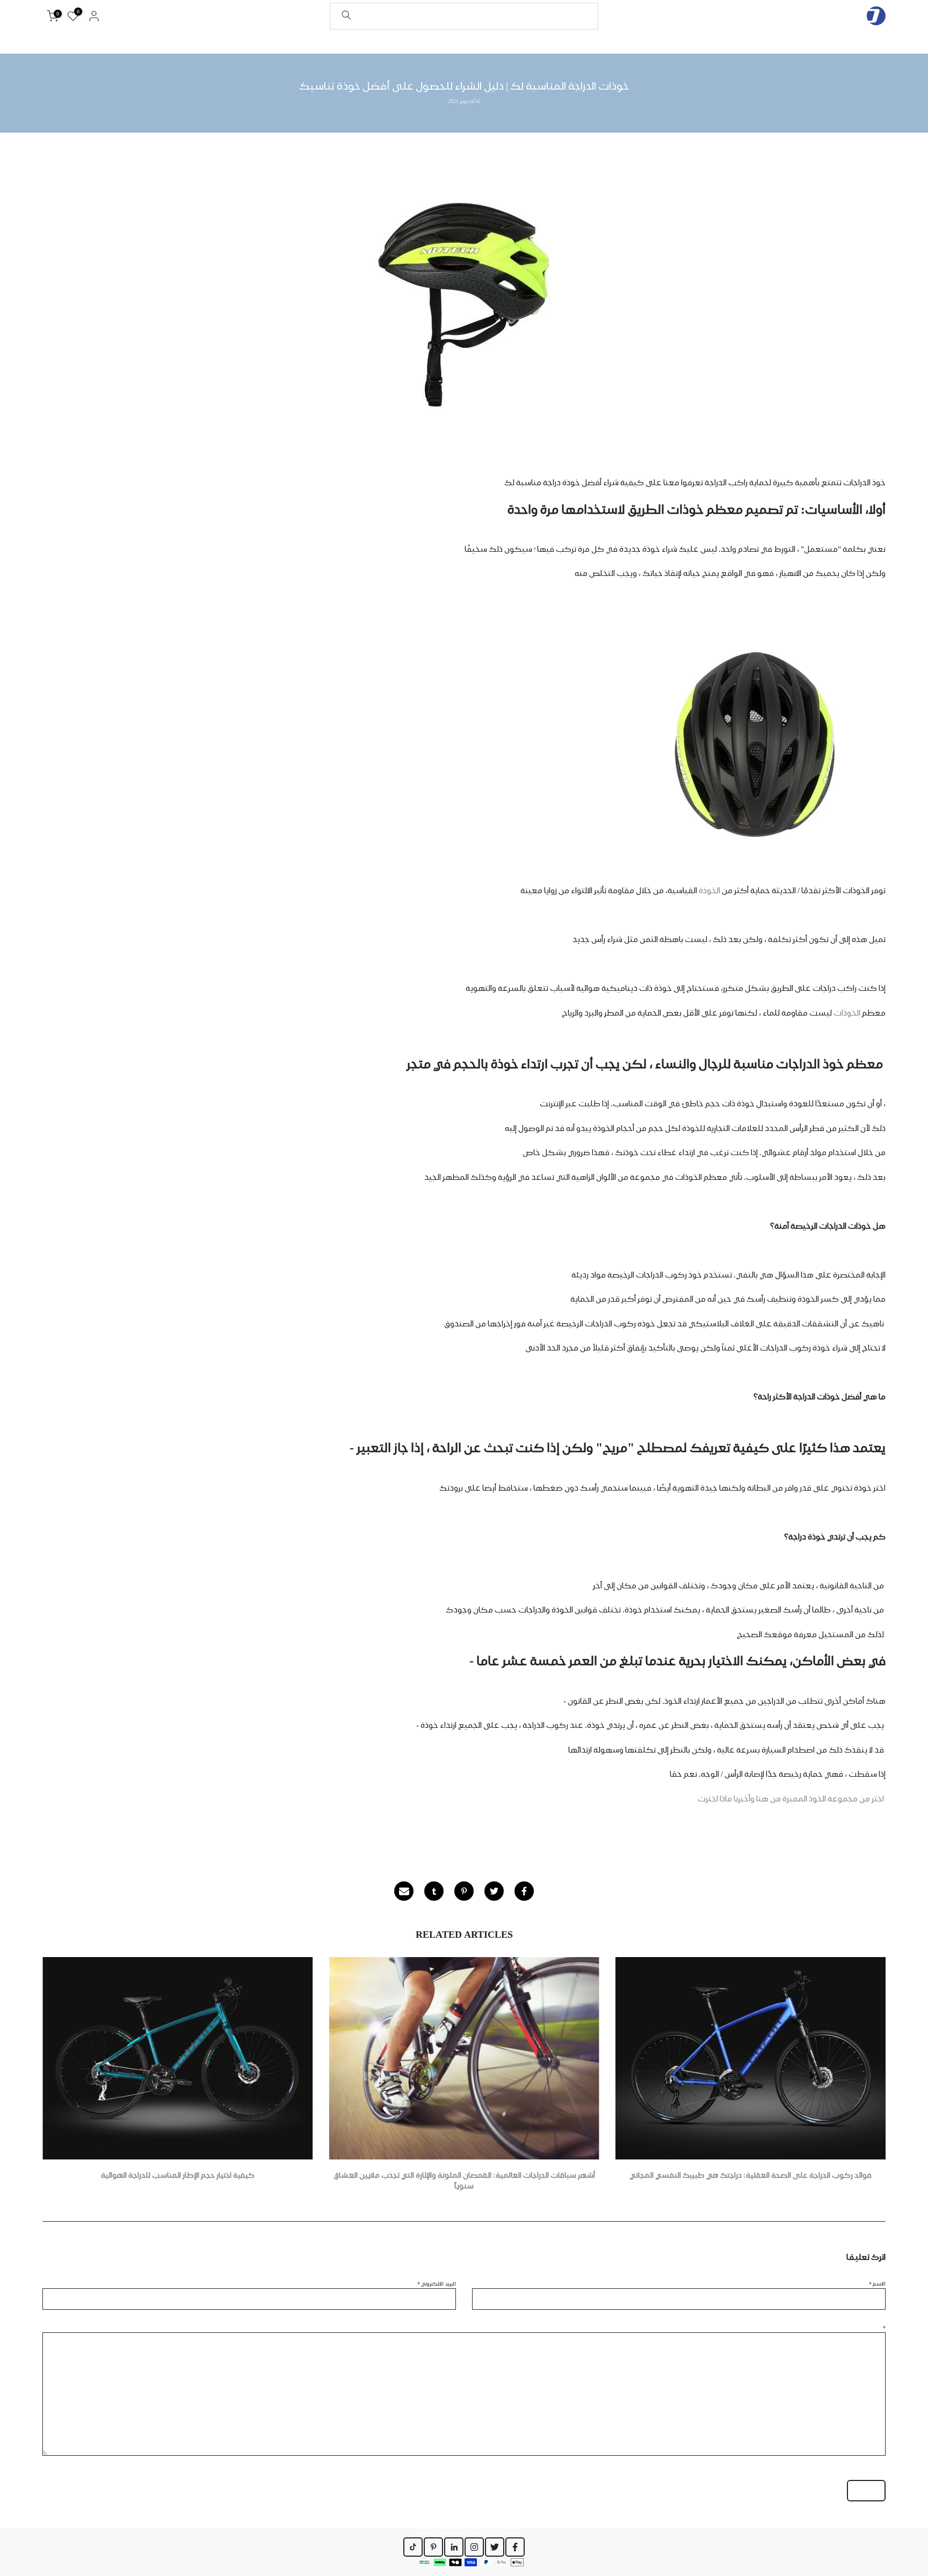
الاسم (877, 2283)
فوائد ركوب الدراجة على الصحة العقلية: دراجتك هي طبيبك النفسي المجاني (751, 2176)
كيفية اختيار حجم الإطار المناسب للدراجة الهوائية (178, 2176)
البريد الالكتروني (437, 2283)
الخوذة (710, 891)
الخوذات (847, 1013)
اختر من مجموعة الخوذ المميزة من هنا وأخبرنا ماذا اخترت (791, 1799)
